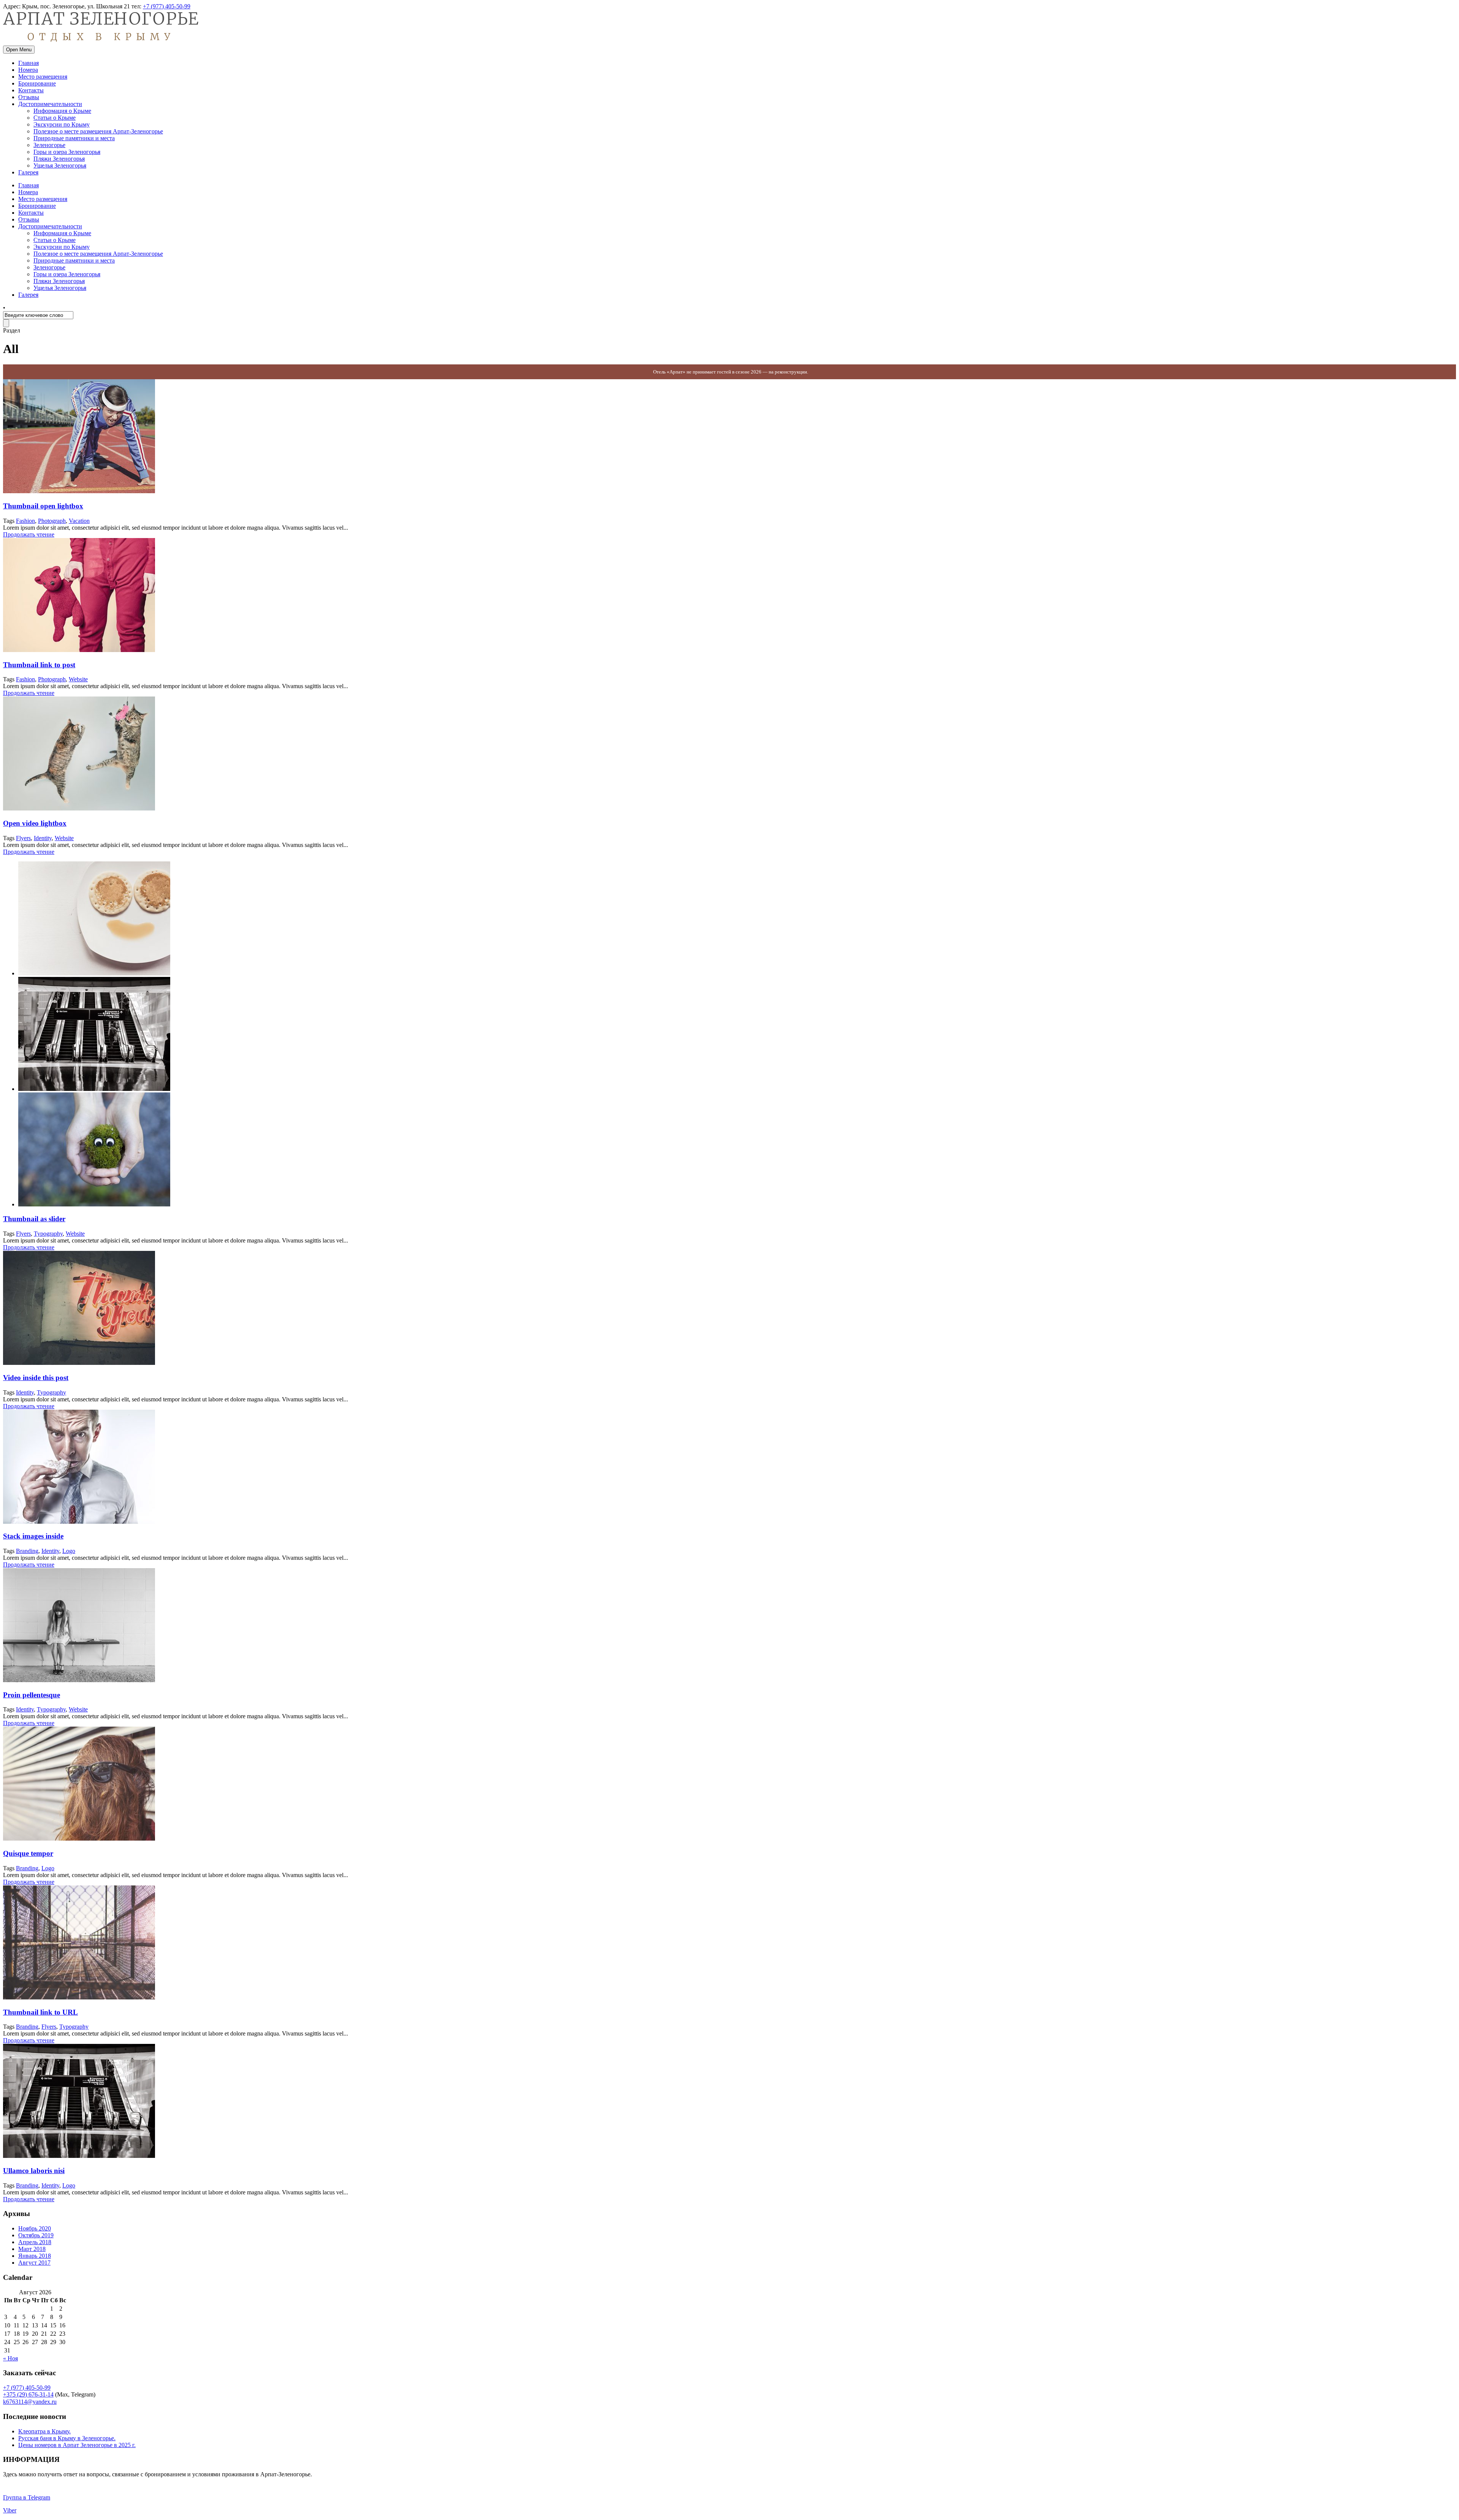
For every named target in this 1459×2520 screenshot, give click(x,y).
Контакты (31, 90)
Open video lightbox (35, 823)
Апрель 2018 (35, 2242)
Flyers (23, 838)
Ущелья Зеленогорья (60, 165)
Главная (28, 63)
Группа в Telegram (27, 2497)
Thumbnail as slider (34, 1219)
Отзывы (29, 97)
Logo (69, 1551)
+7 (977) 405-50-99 (167, 6)
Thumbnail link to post (39, 665)
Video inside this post (36, 1378)
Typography (48, 1234)
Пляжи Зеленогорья (59, 159)
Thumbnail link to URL (40, 2012)
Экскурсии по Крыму (62, 124)
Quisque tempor (28, 1853)
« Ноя (10, 2358)
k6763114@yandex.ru (30, 2402)
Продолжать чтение (29, 534)
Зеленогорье (49, 145)
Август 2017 (34, 2263)
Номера (28, 70)
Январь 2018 (35, 2256)
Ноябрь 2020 (35, 2228)
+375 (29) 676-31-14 (28, 2394)
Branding (27, 1551)
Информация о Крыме (62, 111)
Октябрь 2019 (36, 2235)
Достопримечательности (50, 104)
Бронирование (37, 83)
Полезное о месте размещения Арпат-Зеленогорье (98, 131)
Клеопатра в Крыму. (44, 2431)
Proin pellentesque (32, 1695)
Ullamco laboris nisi (34, 2171)
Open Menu (19, 50)
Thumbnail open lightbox (43, 506)
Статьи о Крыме (55, 118)
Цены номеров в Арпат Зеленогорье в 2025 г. (77, 2445)
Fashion (25, 521)
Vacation (79, 521)
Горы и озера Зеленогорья (67, 152)
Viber (10, 2510)
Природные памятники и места (74, 138)
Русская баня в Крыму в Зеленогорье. (67, 2438)
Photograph (52, 521)
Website (78, 679)
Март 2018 (32, 2249)
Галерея (28, 172)
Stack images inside (33, 1536)
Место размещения (43, 77)
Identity (43, 838)
